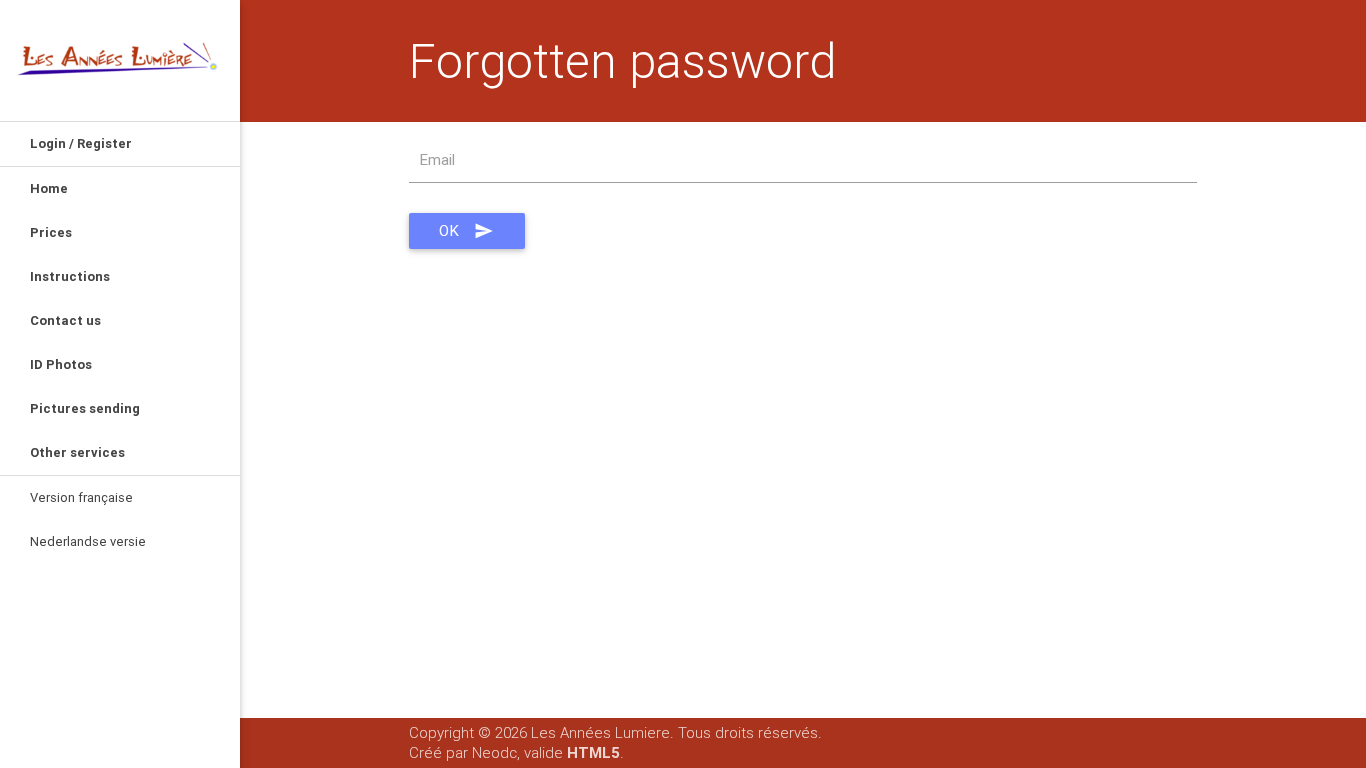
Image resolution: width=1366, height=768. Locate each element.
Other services (77, 452)
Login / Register (81, 143)
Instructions (70, 276)
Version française (81, 497)
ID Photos (61, 364)
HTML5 (593, 752)
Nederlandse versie (88, 541)
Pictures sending (85, 408)
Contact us (65, 320)
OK (449, 230)
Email (437, 159)
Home (49, 188)
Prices (51, 232)
